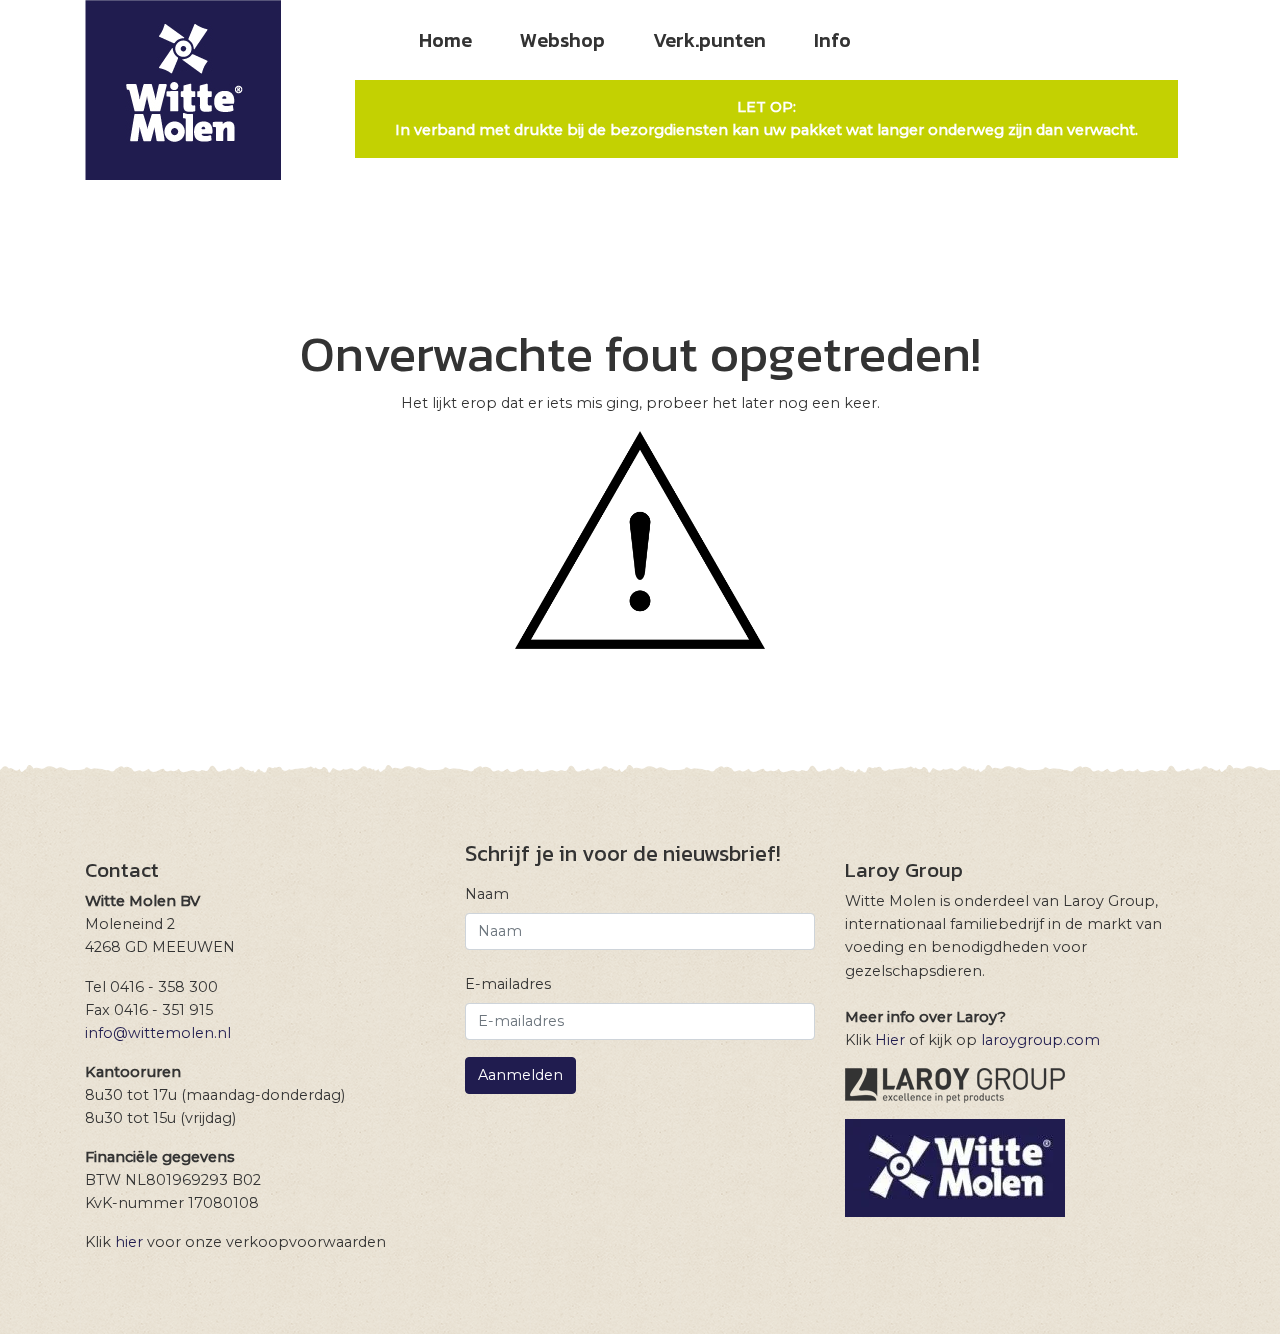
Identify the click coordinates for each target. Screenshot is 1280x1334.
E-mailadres (508, 984)
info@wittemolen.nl (158, 1033)
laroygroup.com (1040, 1040)
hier (129, 1242)
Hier (890, 1040)
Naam (487, 894)
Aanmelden (520, 1075)
